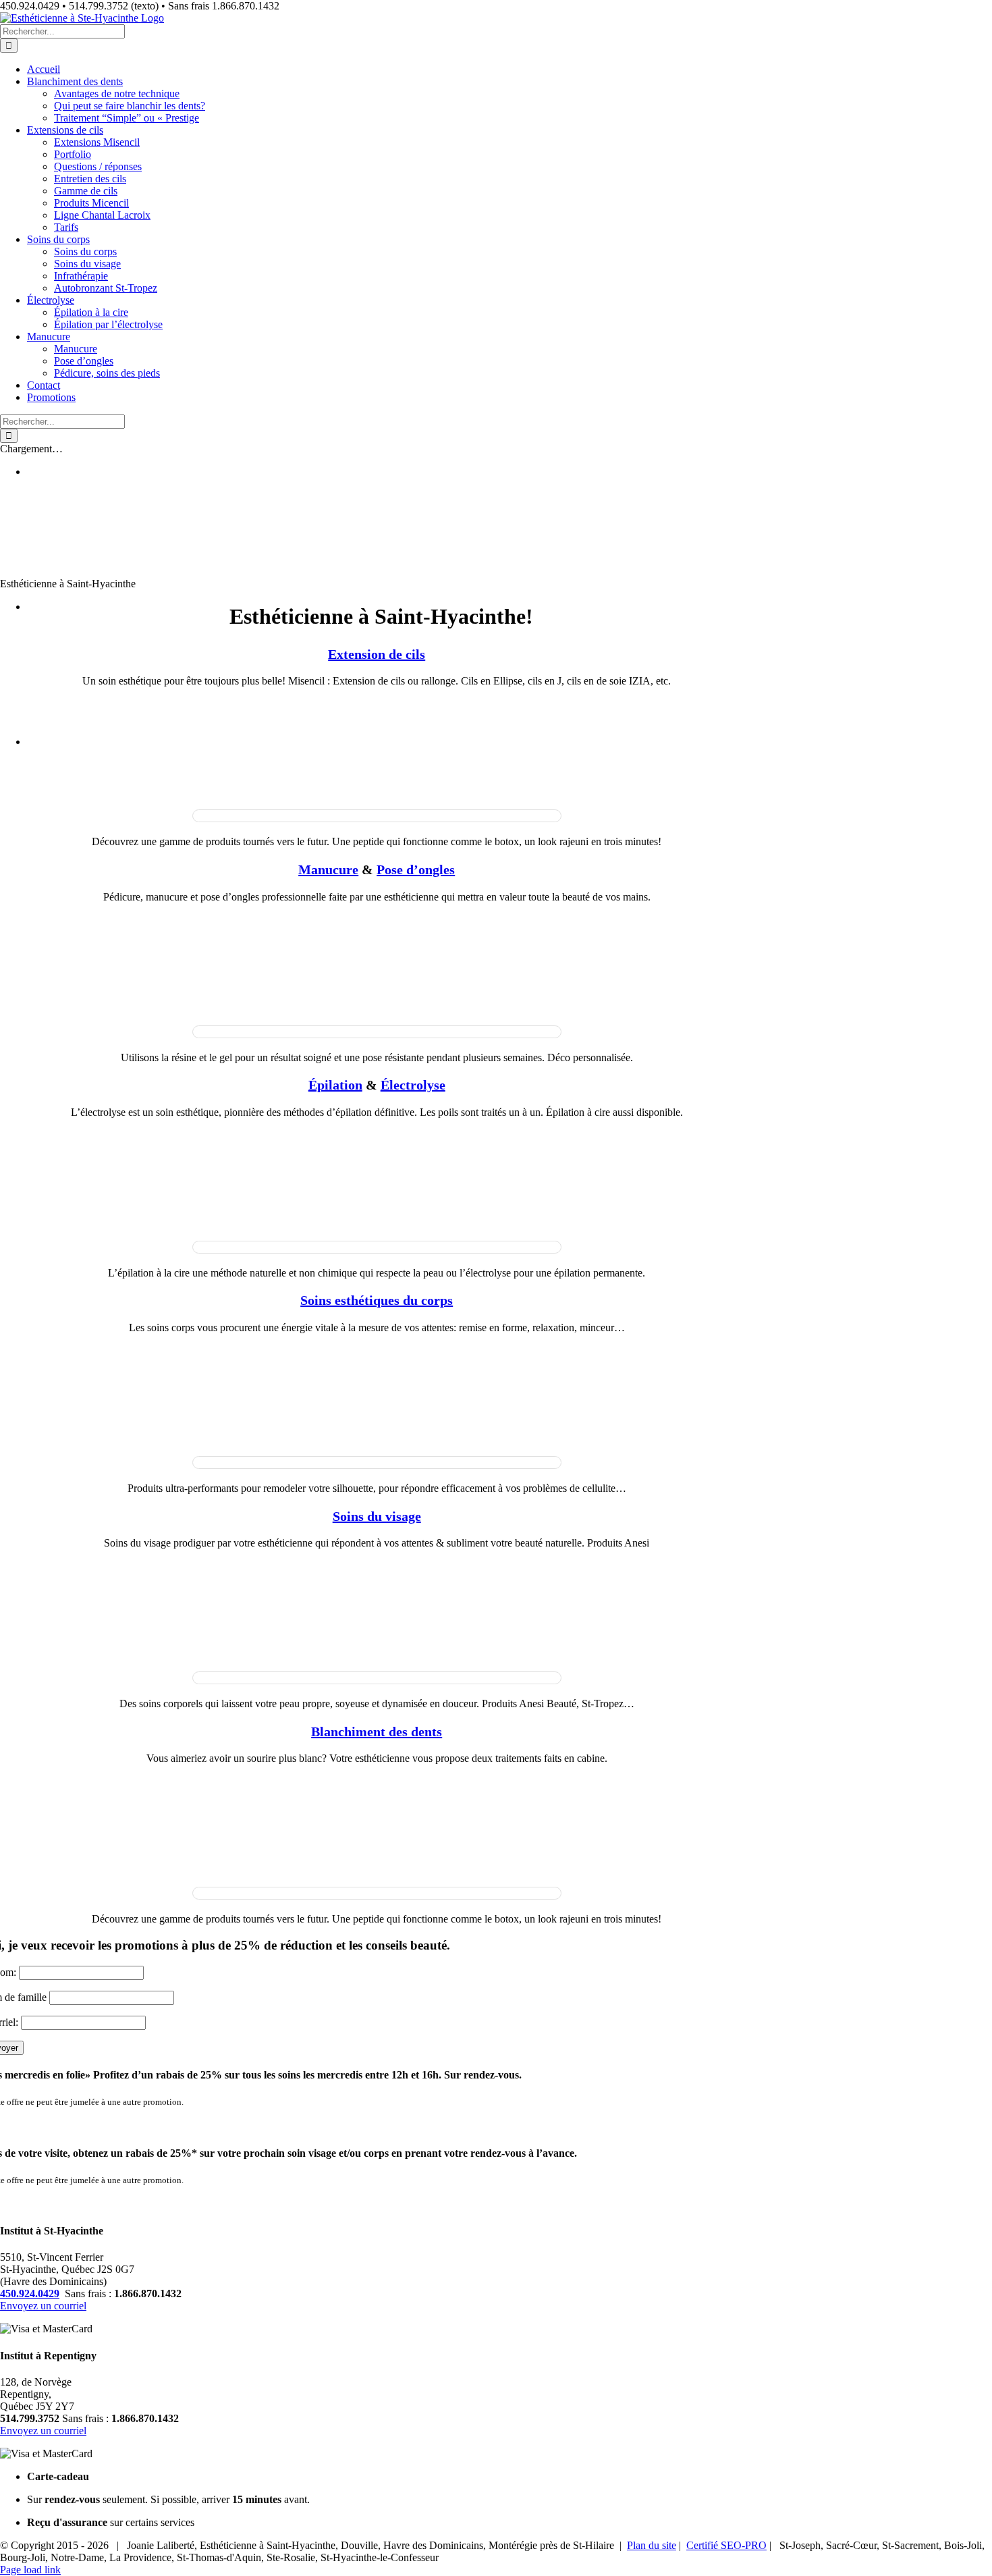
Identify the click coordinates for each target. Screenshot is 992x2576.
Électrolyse (413, 1085)
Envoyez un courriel (43, 2306)
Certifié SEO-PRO (726, 2545)
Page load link (30, 2570)
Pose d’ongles (416, 869)
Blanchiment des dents (377, 1732)
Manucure (328, 869)
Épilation (335, 1085)
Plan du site (652, 2545)
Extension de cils (377, 654)
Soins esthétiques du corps (377, 1300)
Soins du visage (377, 1516)
